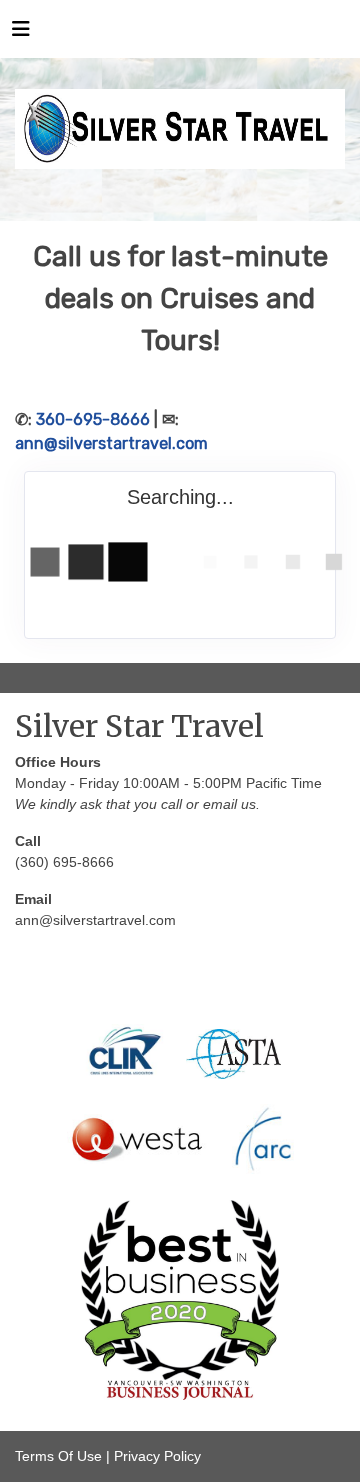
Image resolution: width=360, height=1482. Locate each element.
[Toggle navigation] (21, 34)
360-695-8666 (93, 419)
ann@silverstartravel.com (111, 443)
